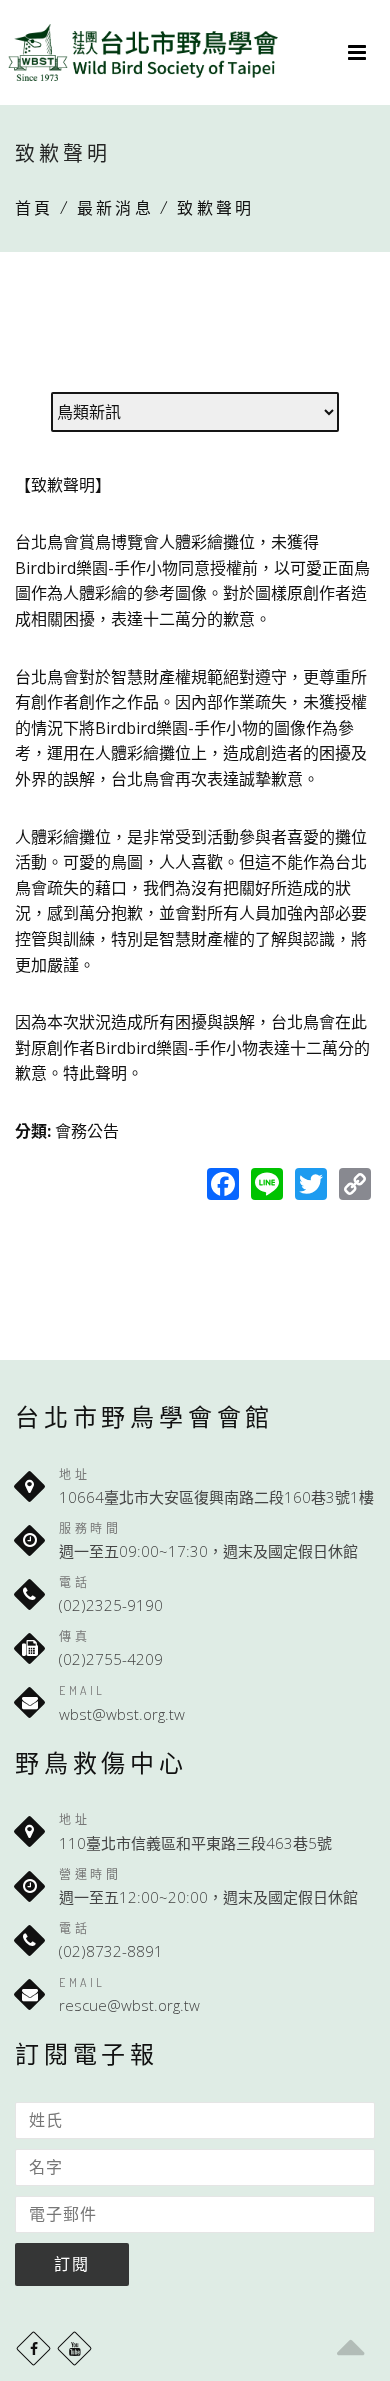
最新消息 (115, 208)
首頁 (34, 208)
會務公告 (87, 1131)
